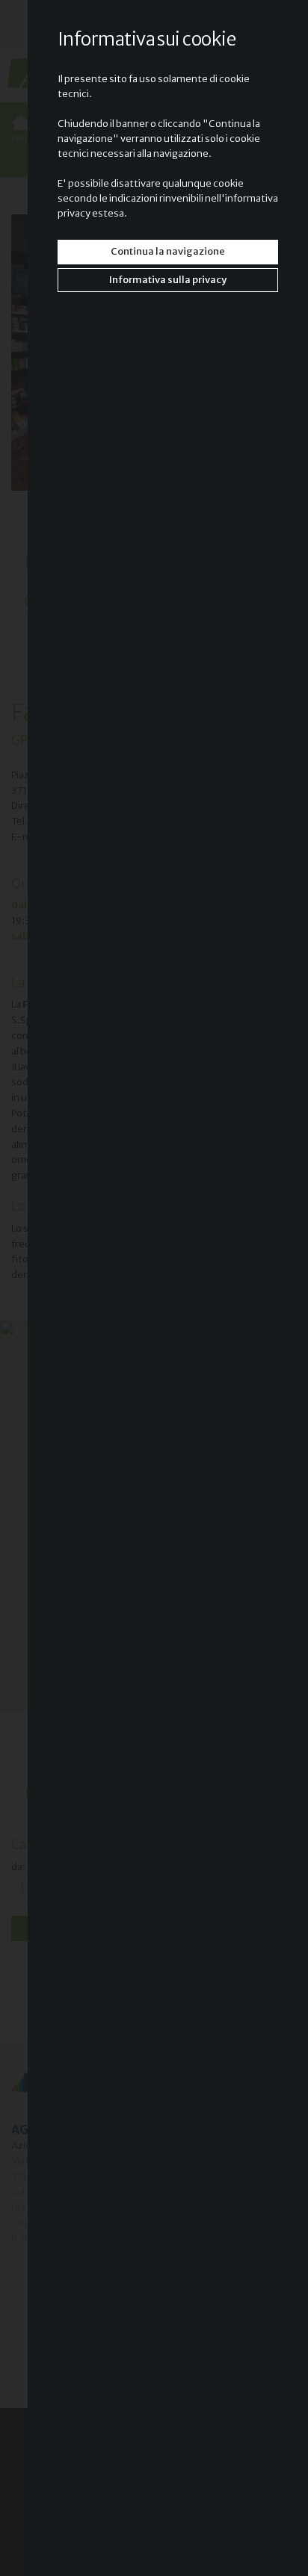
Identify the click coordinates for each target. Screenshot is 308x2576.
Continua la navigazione (168, 251)
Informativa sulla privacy (168, 280)
